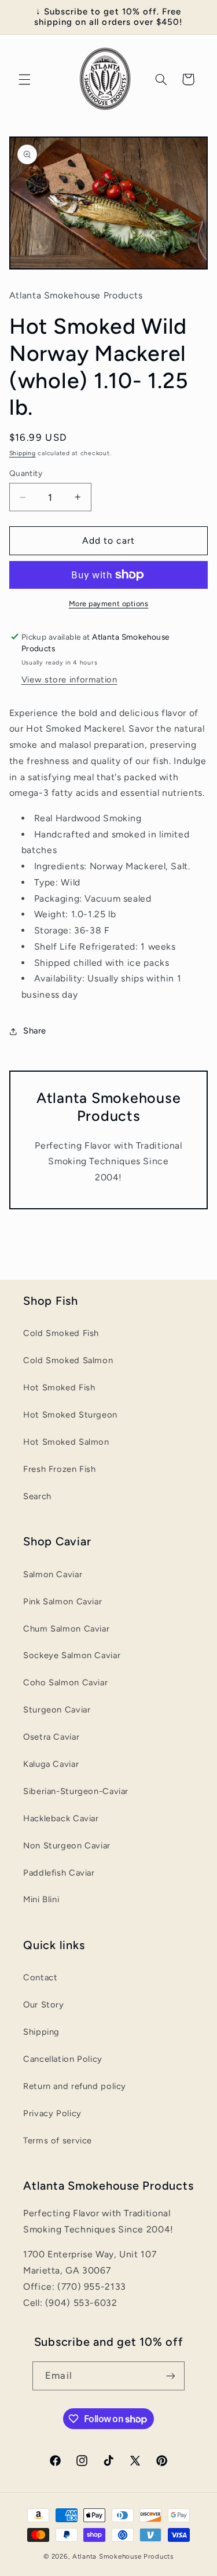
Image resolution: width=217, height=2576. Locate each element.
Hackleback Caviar (61, 1818)
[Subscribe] (170, 2376)
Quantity (26, 473)
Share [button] (35, 1031)
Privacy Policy (52, 2113)
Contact (40, 1977)
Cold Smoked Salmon (68, 1360)
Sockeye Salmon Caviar (72, 1655)
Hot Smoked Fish (59, 1387)
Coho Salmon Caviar (65, 1682)
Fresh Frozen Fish (60, 1469)
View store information (69, 680)
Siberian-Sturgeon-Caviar (76, 1791)
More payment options (109, 604)
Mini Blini (41, 1899)
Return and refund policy (75, 2086)
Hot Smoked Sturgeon (70, 1415)
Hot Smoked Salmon (66, 1442)
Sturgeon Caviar (57, 1710)
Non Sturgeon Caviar (67, 1846)
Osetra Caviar (51, 1737)
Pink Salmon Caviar (62, 1601)
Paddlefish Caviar (59, 1873)
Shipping (23, 453)
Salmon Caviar (53, 1574)
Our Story (44, 2005)
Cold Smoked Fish (61, 1333)
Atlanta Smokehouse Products (123, 2556)
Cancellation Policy (63, 2059)
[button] (24, 79)
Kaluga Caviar (51, 1764)
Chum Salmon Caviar (66, 1629)
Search (37, 1496)
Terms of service (58, 2140)
